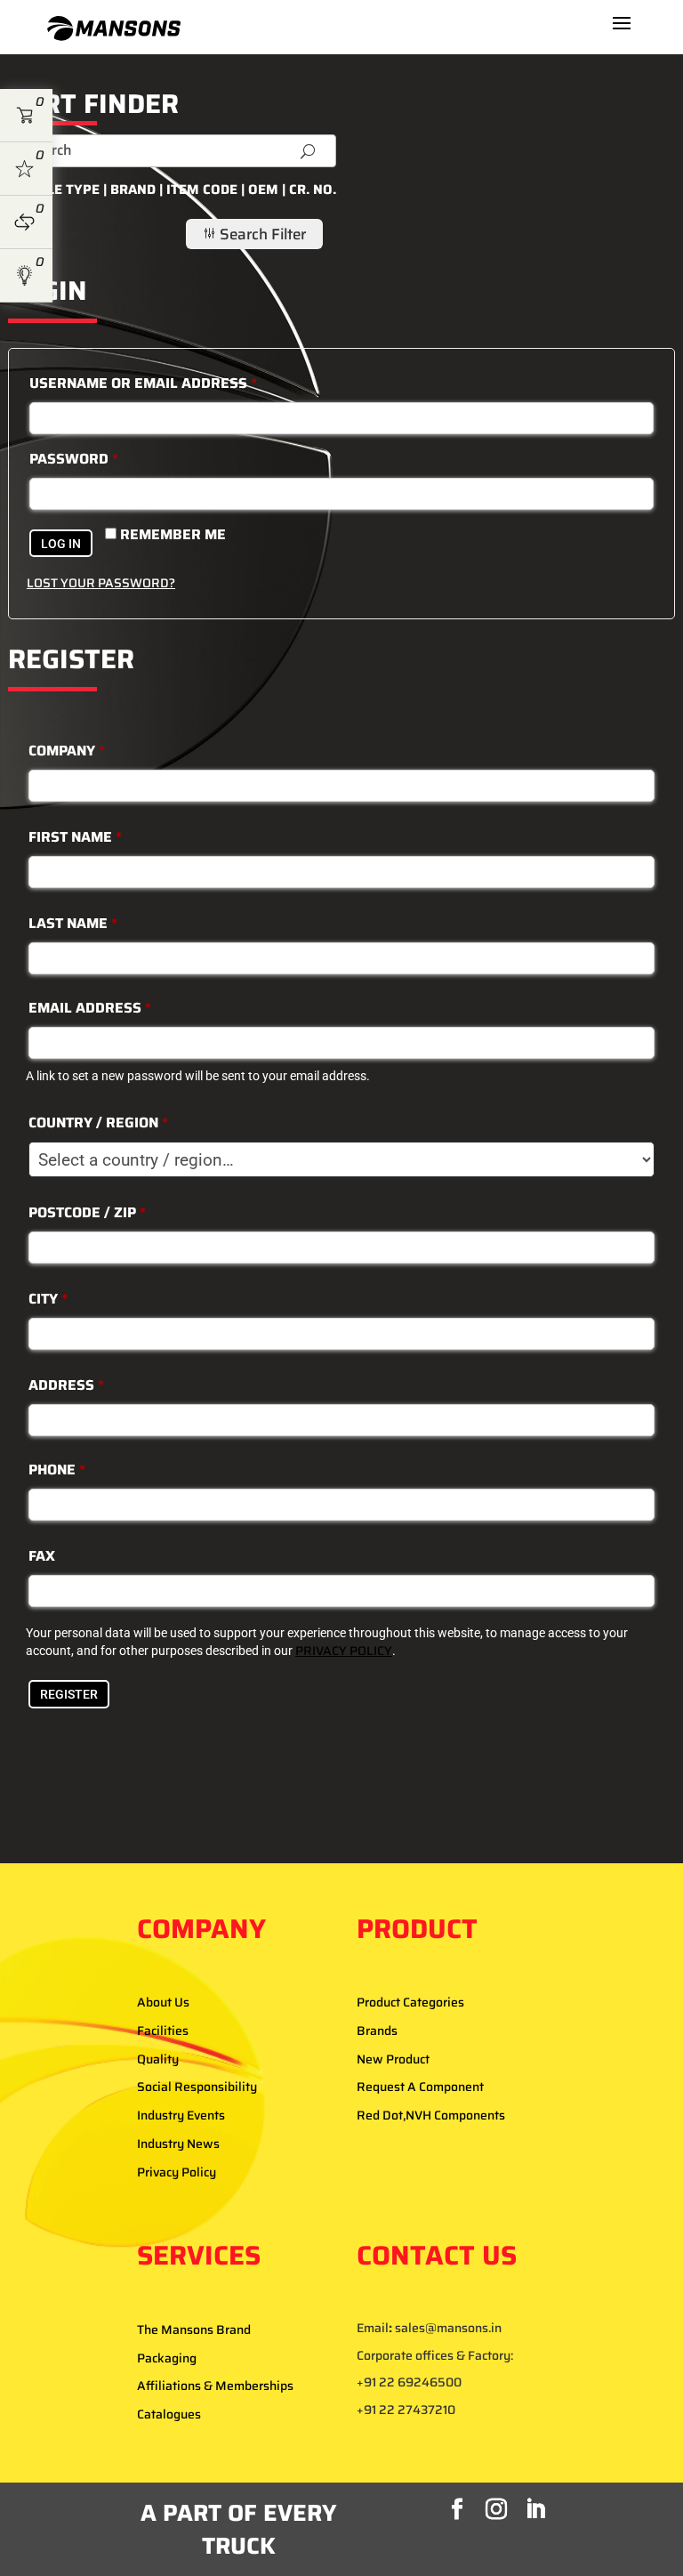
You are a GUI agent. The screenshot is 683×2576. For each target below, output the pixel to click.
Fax (42, 1556)
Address (66, 1385)
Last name (73, 923)
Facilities (163, 2031)
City (48, 1299)
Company (67, 751)
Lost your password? (101, 583)
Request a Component (420, 2087)
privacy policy (344, 1651)
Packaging (167, 2358)
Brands (377, 2031)
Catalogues (169, 2414)
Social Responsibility (197, 2087)
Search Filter (254, 234)
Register (69, 1694)
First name (75, 837)
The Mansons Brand (194, 2330)
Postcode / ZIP (87, 1212)
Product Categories (410, 2002)
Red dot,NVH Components (431, 2115)
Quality (158, 2059)
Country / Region (98, 1122)
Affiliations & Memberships (215, 2386)
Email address (90, 1008)
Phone (57, 1470)
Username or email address (143, 383)
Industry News (178, 2144)
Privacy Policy (177, 2172)
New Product (393, 2059)
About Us (163, 2002)
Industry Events (181, 2115)
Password (74, 459)
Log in (61, 544)
